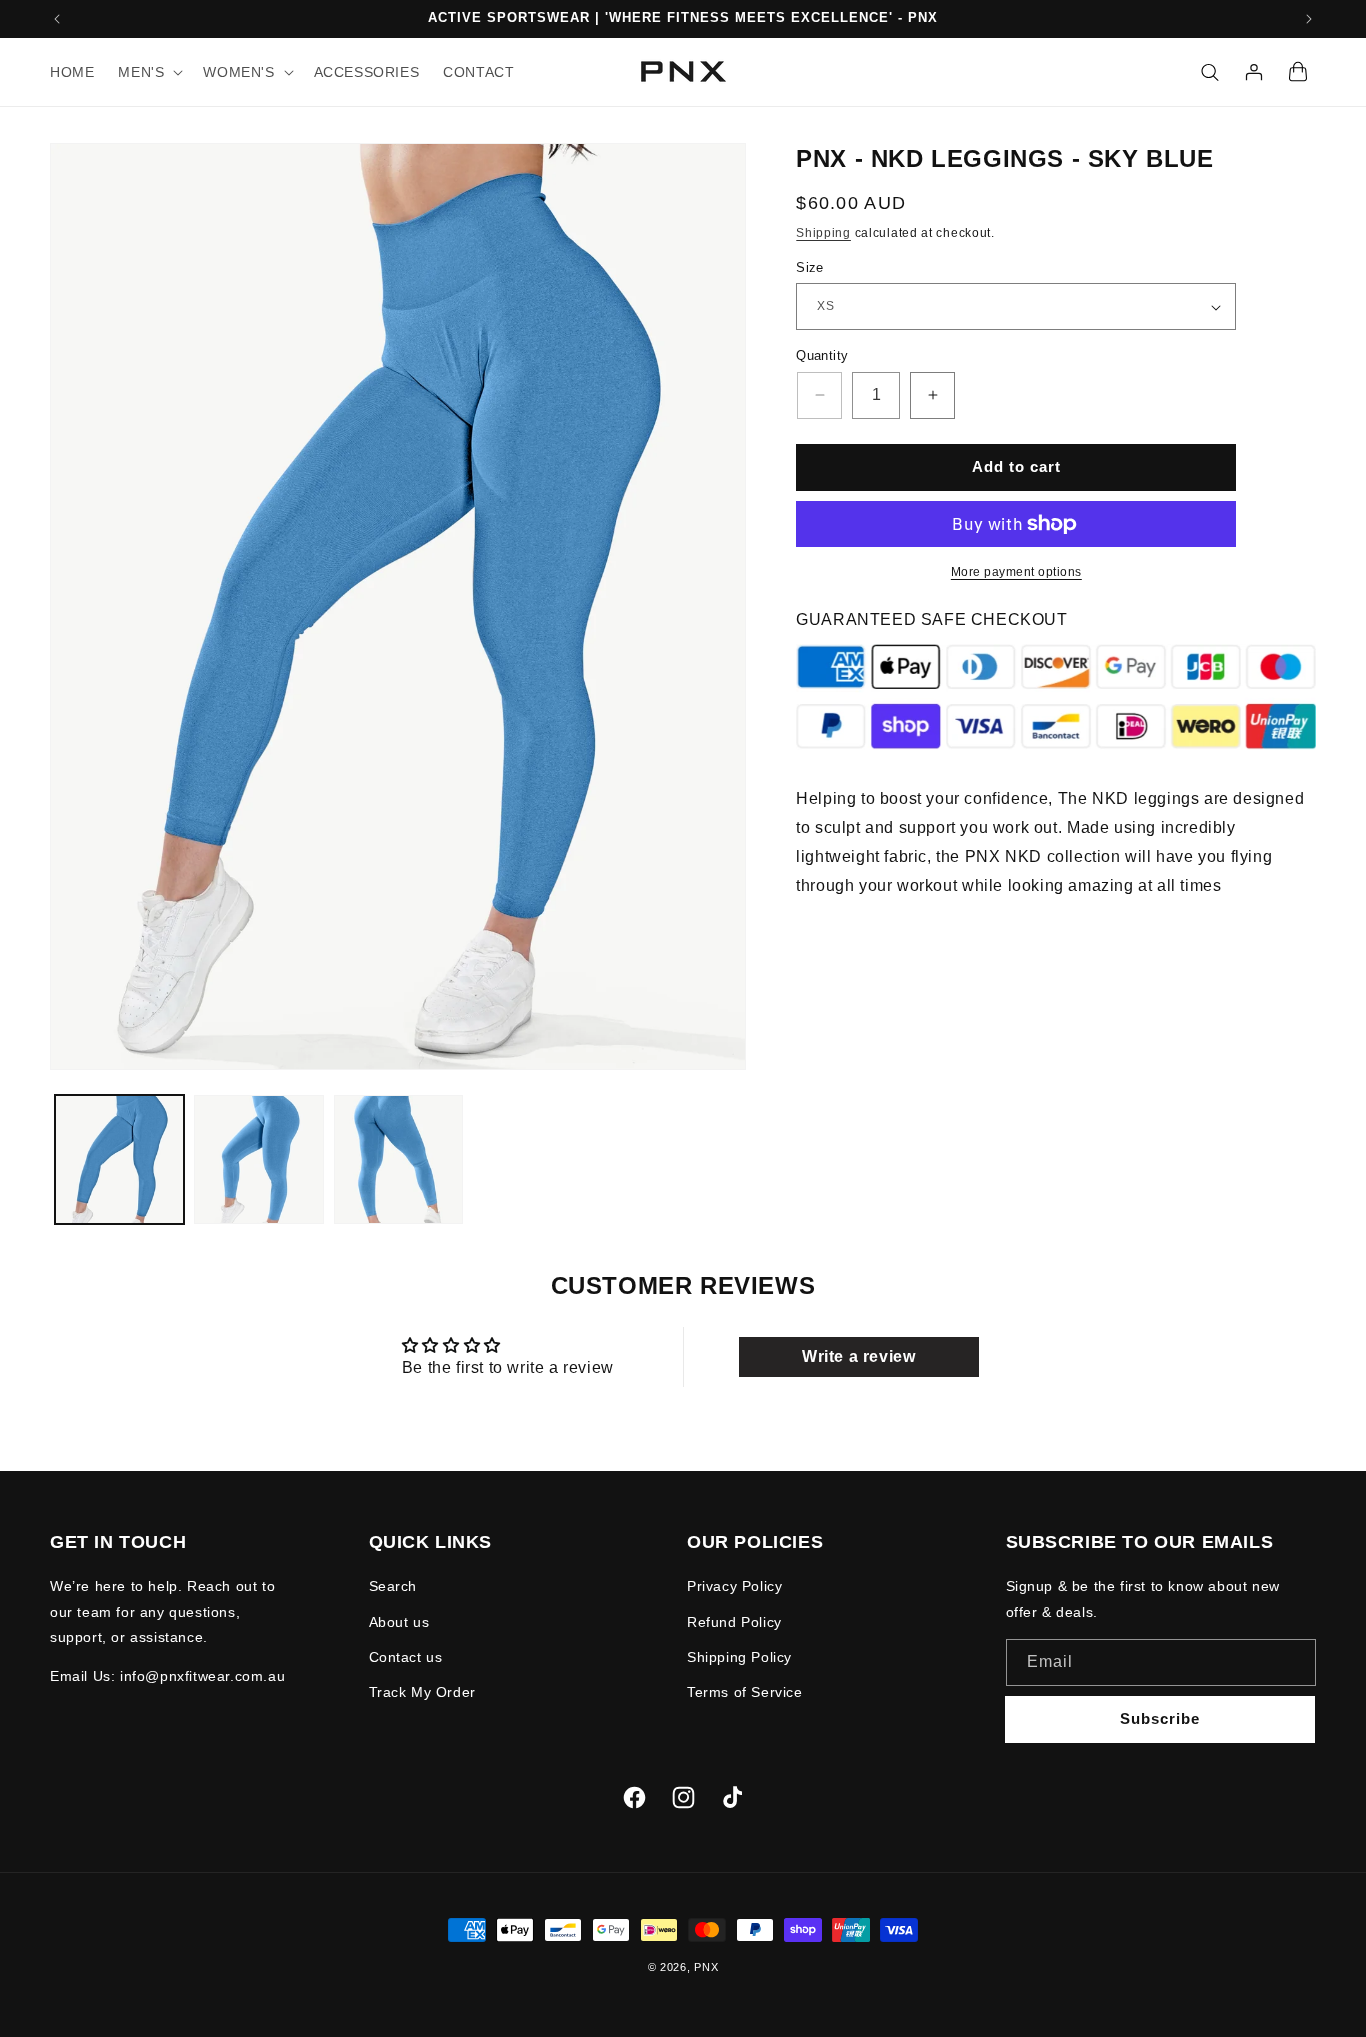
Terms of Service (745, 1692)
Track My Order (422, 1692)
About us (399, 1622)
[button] (148, 72)
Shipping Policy (739, 1657)
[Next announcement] (1309, 19)
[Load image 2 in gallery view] (258, 1159)
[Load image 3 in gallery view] (398, 1159)
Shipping (823, 232)
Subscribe (1160, 1718)
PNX (706, 1967)
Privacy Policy (734, 1586)
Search (393, 1586)
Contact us (406, 1657)
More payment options (1016, 572)
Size (810, 267)
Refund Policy (734, 1622)
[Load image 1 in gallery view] (119, 1159)
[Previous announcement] (57, 19)
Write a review (858, 1356)
